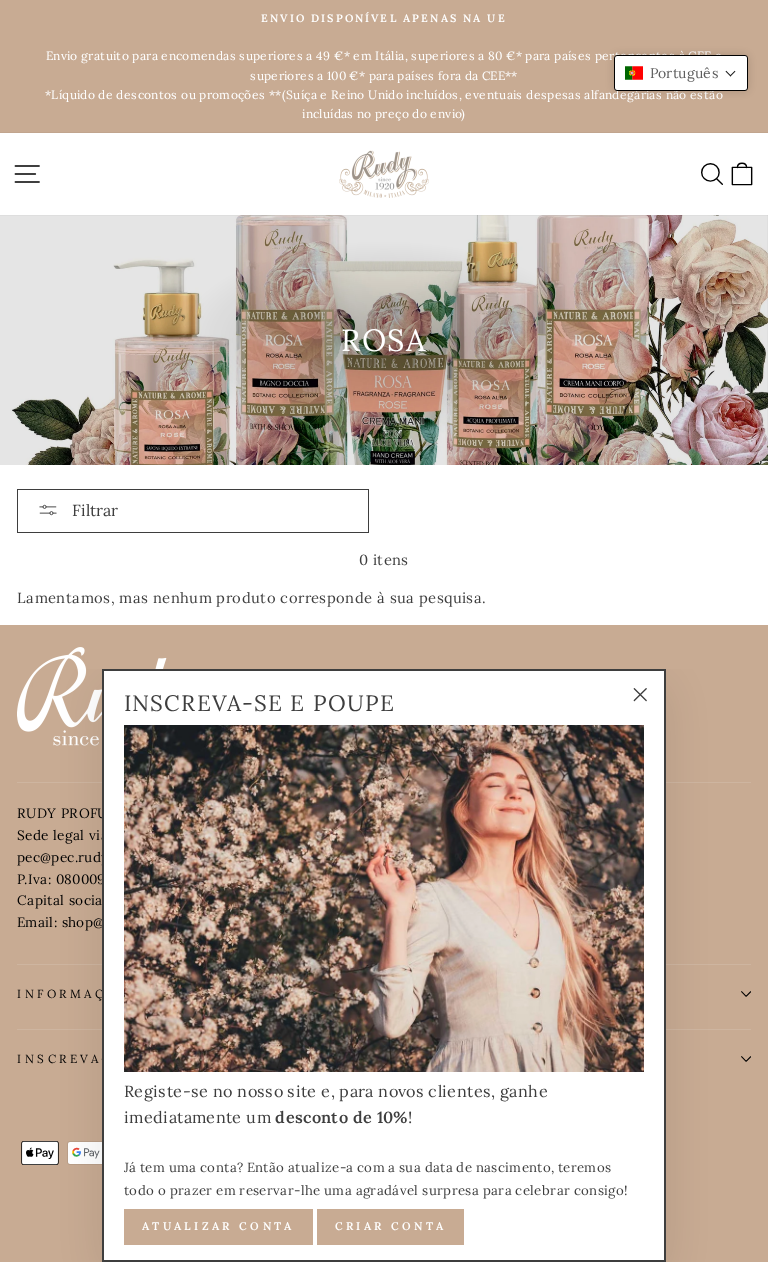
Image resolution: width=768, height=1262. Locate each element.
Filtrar (93, 510)
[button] (681, 73)
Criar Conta (390, 1226)
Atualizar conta (218, 1226)
